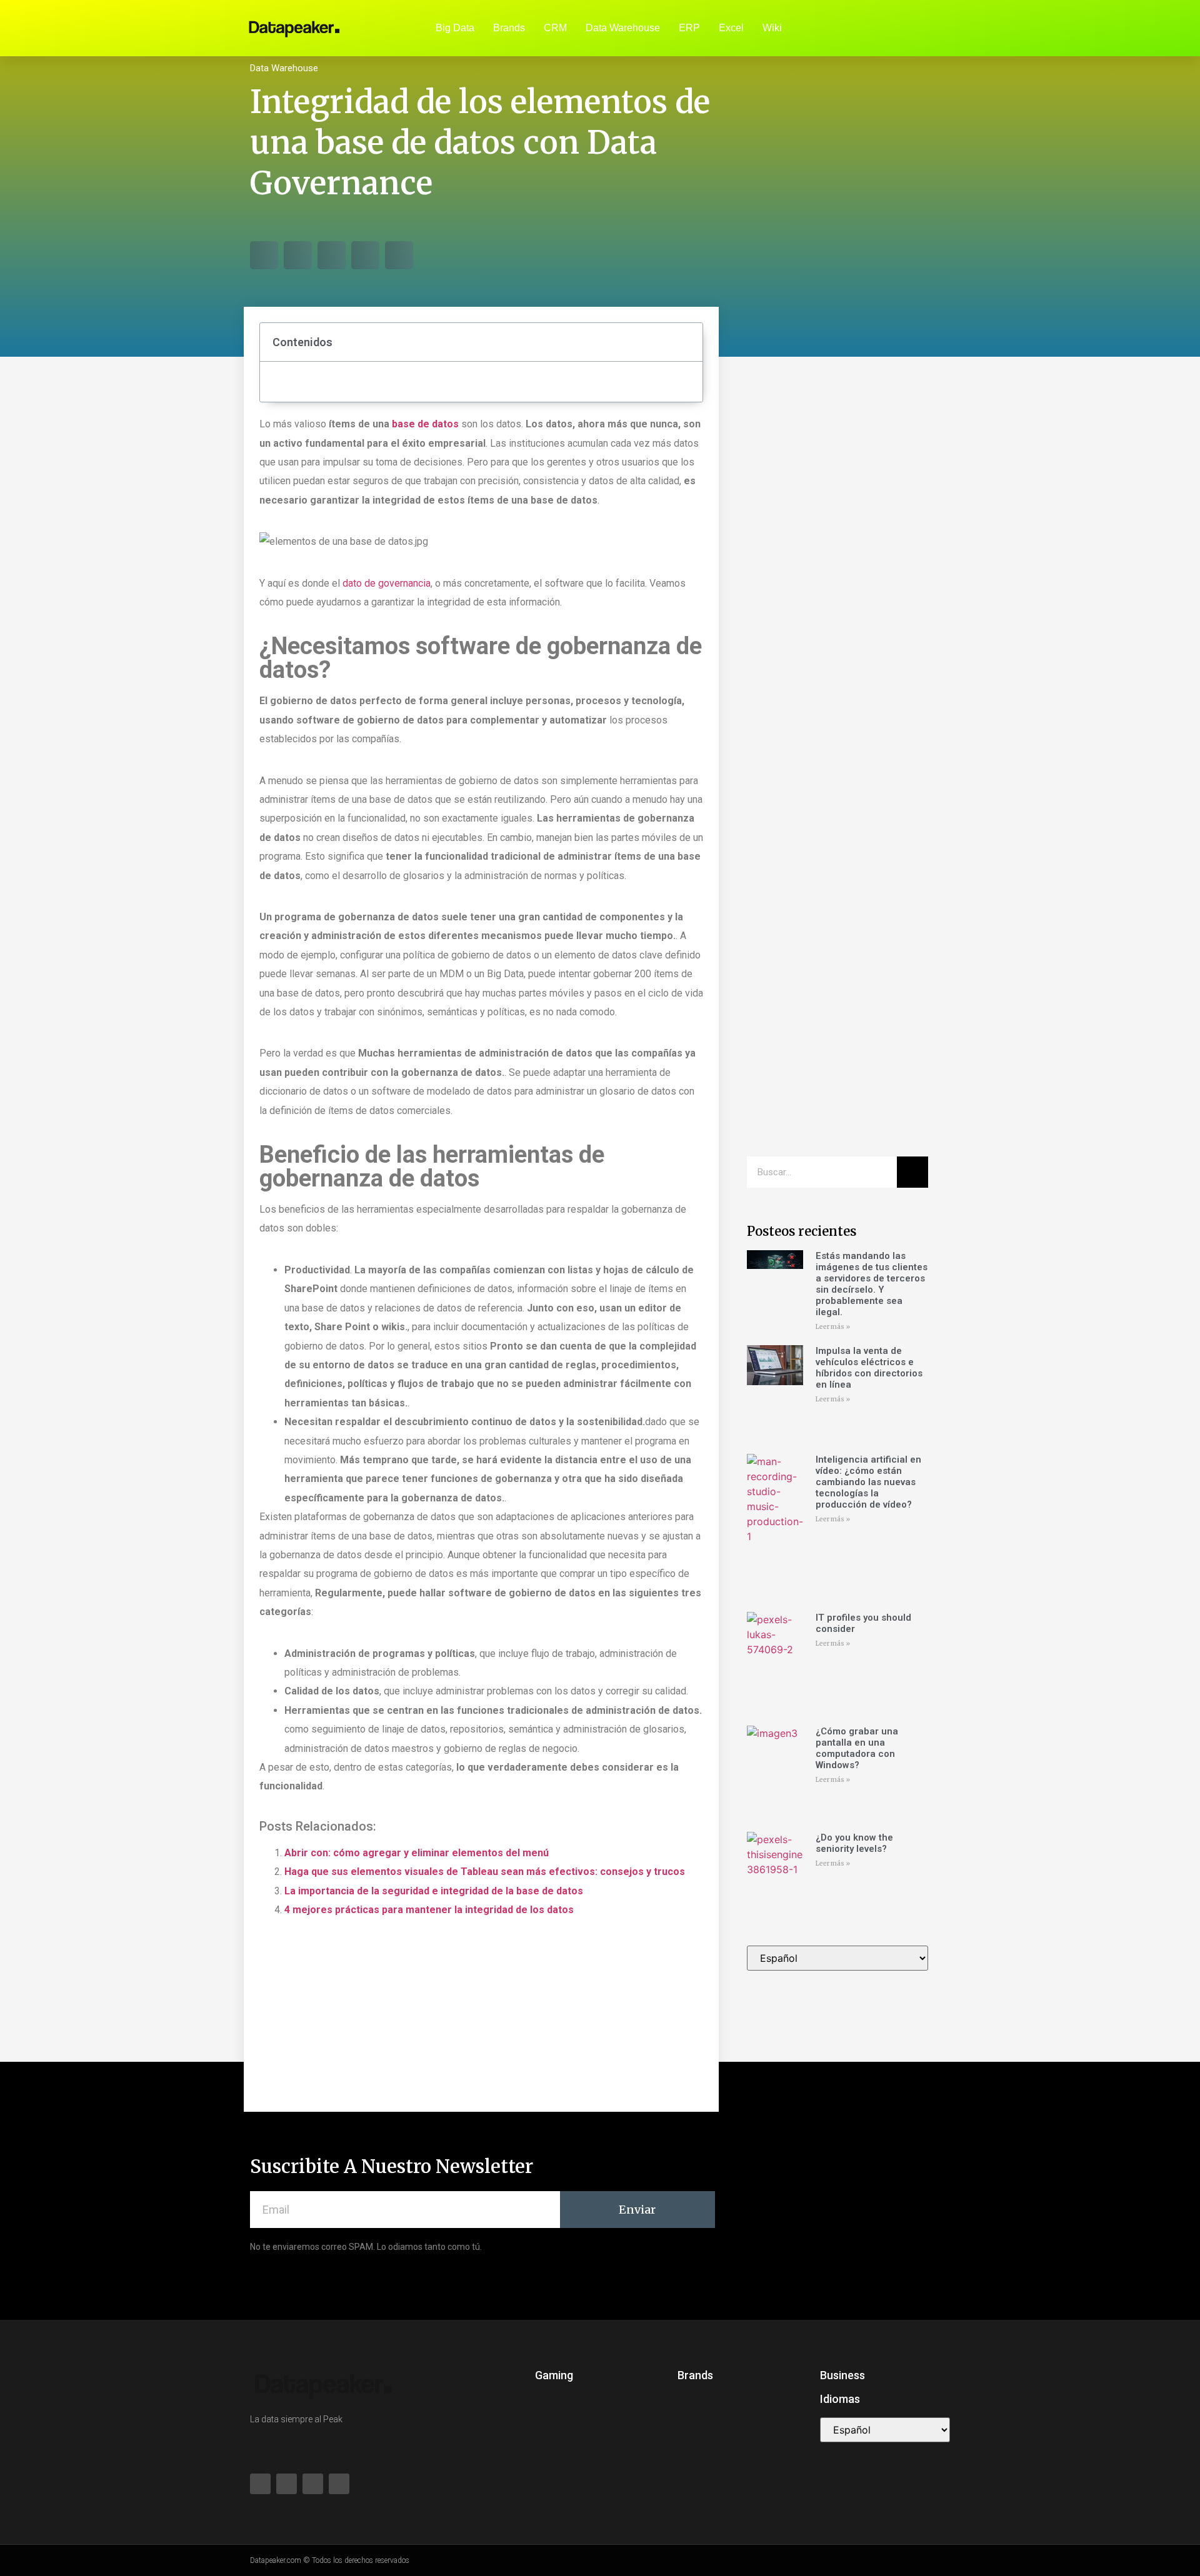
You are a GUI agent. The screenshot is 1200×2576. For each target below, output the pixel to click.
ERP (689, 28)
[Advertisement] (837, 569)
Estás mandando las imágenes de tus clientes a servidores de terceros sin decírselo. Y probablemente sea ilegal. (872, 1284)
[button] (264, 255)
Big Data (455, 28)
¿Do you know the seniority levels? (854, 1843)
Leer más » (833, 1327)
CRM (555, 28)
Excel (731, 28)
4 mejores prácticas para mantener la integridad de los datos (429, 1910)
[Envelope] (919, 28)
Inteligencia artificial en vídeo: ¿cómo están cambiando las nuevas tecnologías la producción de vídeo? (868, 1482)
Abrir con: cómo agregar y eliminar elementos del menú (417, 1853)
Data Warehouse (623, 28)
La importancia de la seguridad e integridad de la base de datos (434, 1891)
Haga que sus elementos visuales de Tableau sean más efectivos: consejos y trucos (485, 1872)
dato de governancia (387, 583)
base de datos (425, 424)
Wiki (772, 28)
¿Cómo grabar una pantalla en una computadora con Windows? (857, 1748)
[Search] (912, 1172)
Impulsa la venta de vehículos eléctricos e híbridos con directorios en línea (869, 1368)
